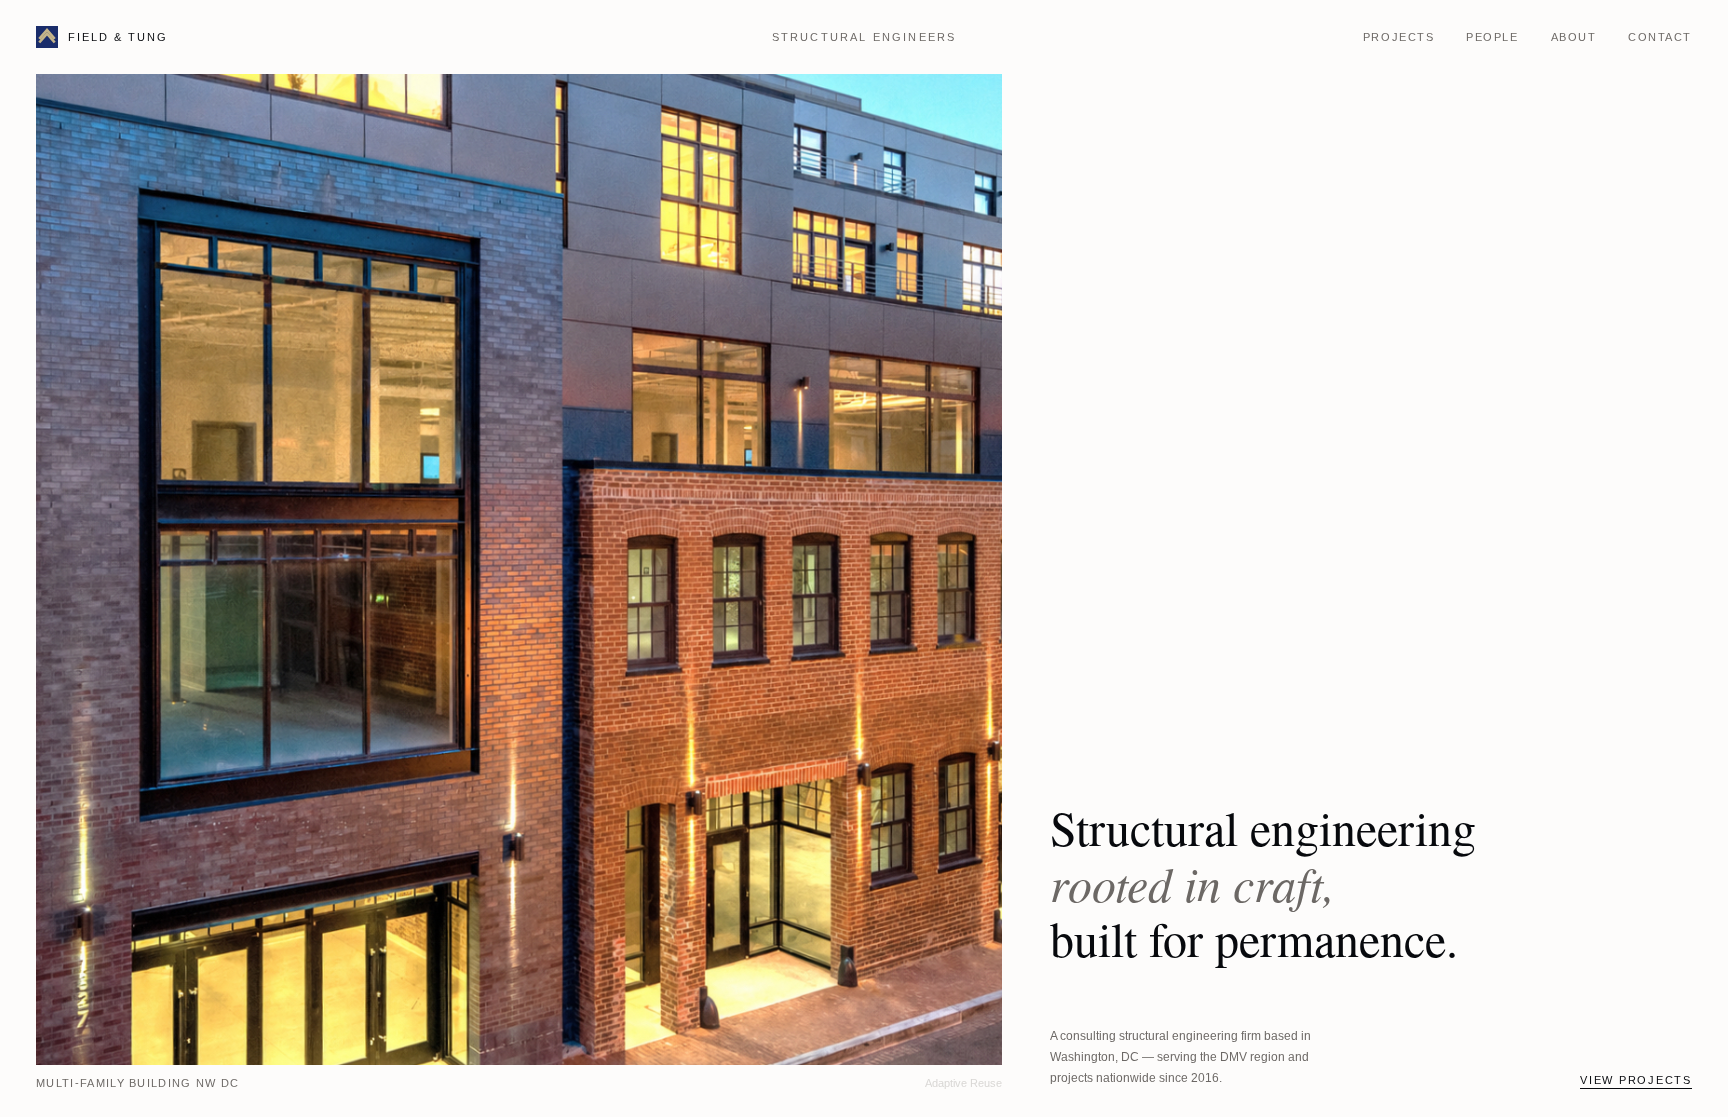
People (1492, 37)
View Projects (1636, 1080)
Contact (1660, 37)
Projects (1398, 37)
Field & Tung (118, 37)
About (1574, 37)
